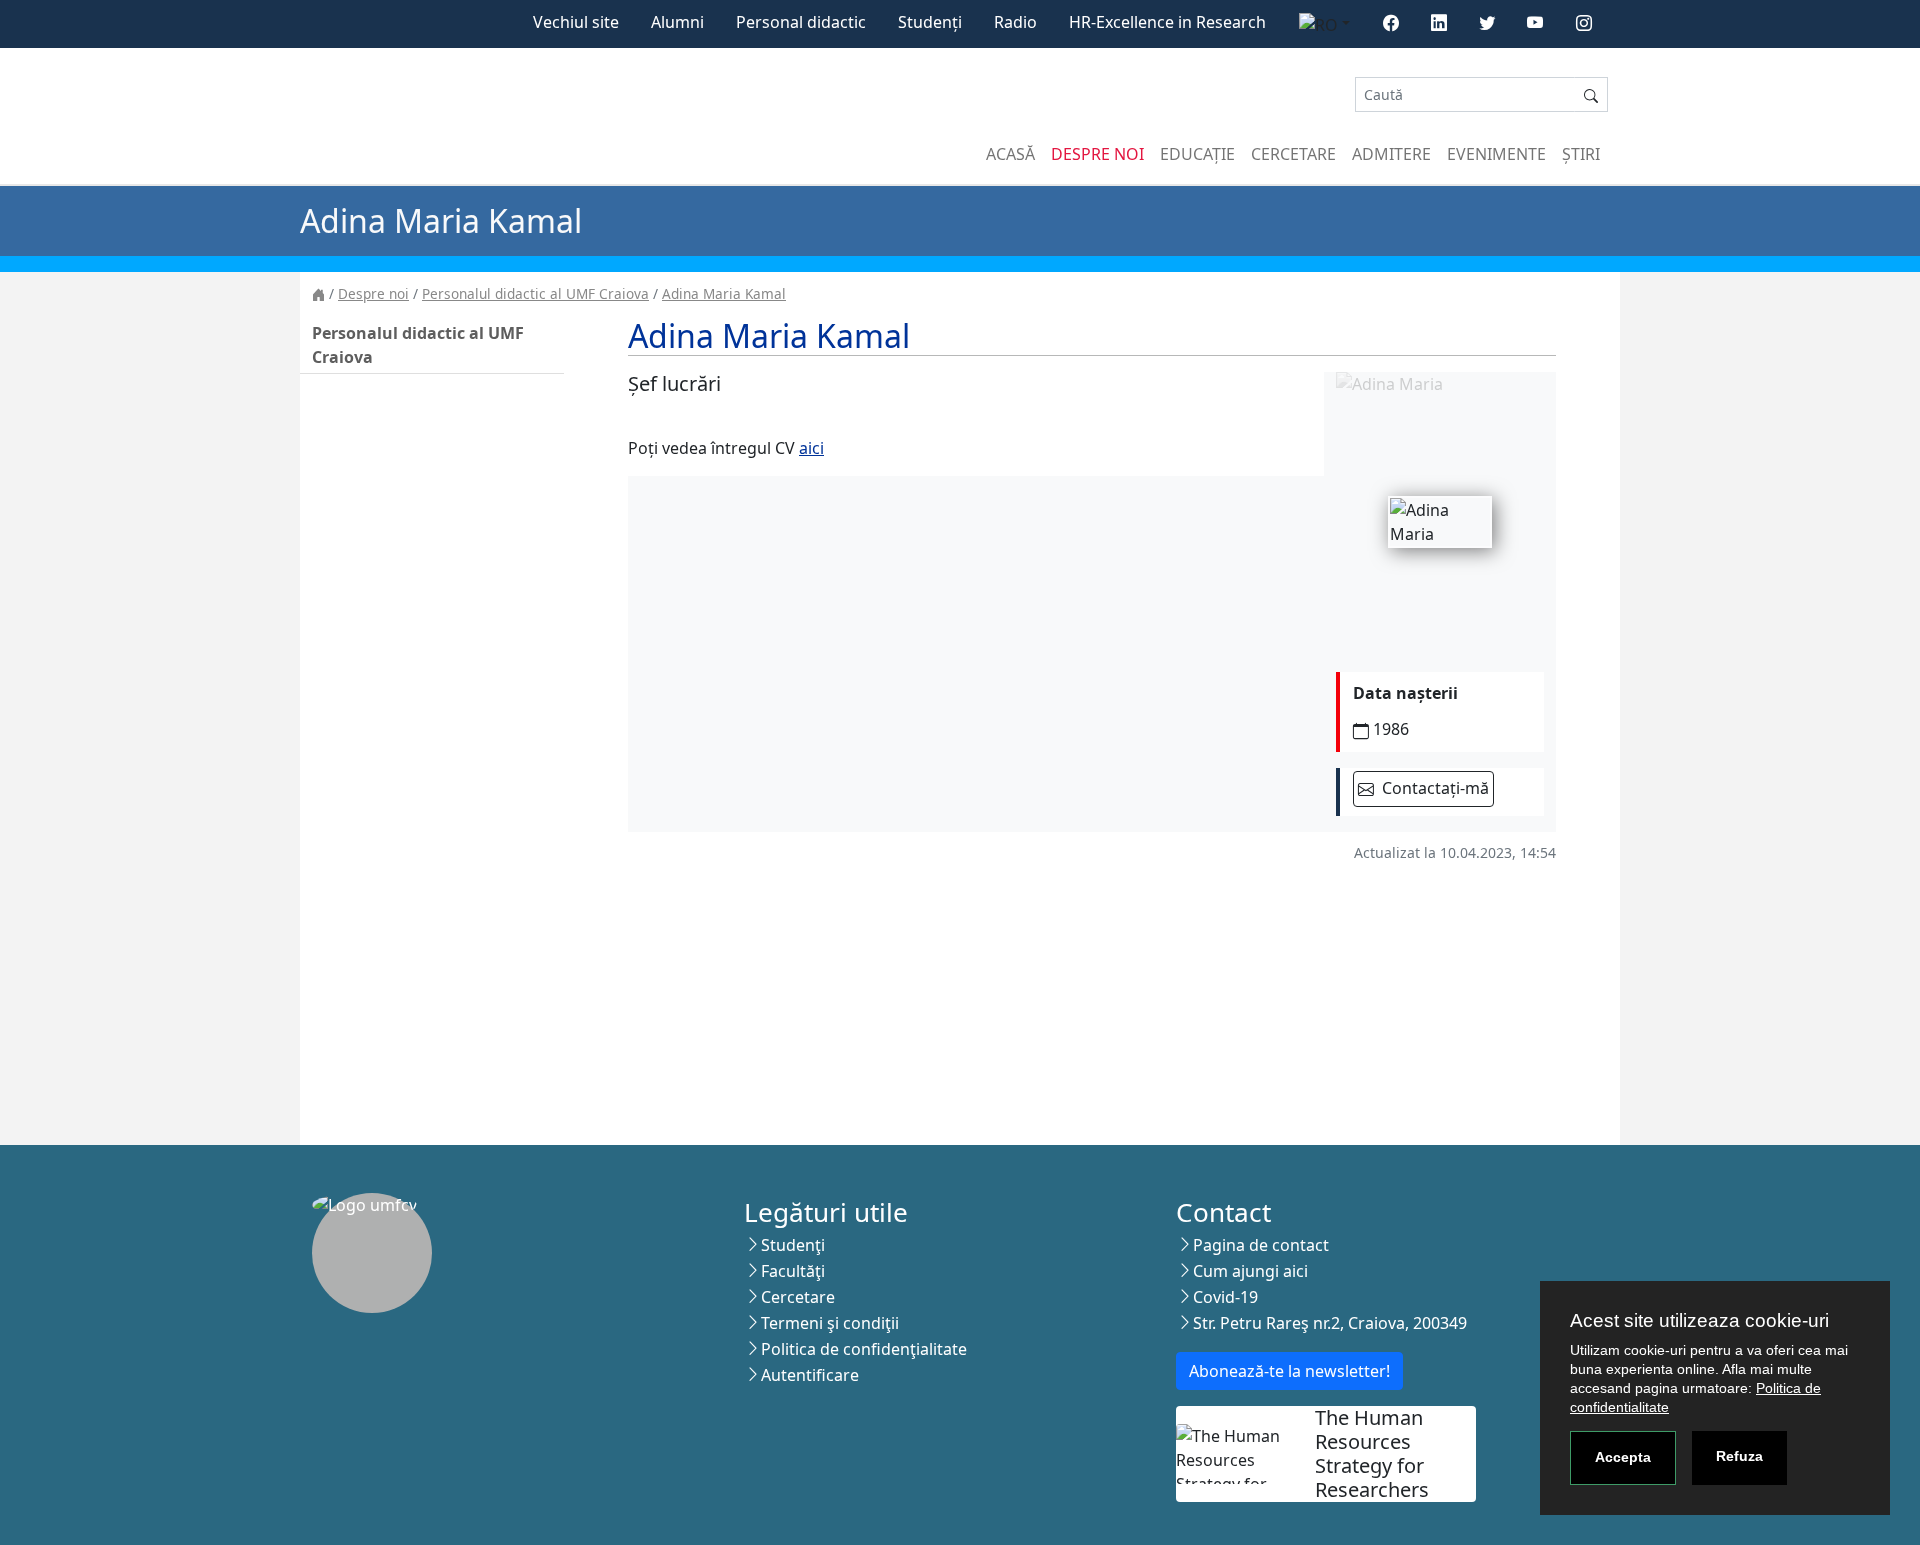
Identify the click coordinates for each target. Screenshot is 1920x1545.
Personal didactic (801, 22)
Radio (1015, 22)
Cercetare (1293, 154)
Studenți (930, 22)
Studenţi (793, 1245)
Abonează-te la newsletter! (1289, 1371)
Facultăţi (793, 1271)
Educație (1197, 154)
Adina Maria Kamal (724, 293)
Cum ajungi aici (1250, 1271)
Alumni (677, 22)
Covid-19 (1225, 1297)
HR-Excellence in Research (1167, 22)
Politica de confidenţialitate (864, 1349)
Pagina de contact (1261, 1245)
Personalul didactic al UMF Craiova (535, 293)
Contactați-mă (1433, 788)
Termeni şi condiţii (830, 1323)
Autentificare (810, 1375)
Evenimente (1496, 154)
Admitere (1391, 154)
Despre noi (1097, 154)
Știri (1581, 154)
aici (811, 448)
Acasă (1010, 154)
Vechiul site (576, 22)
